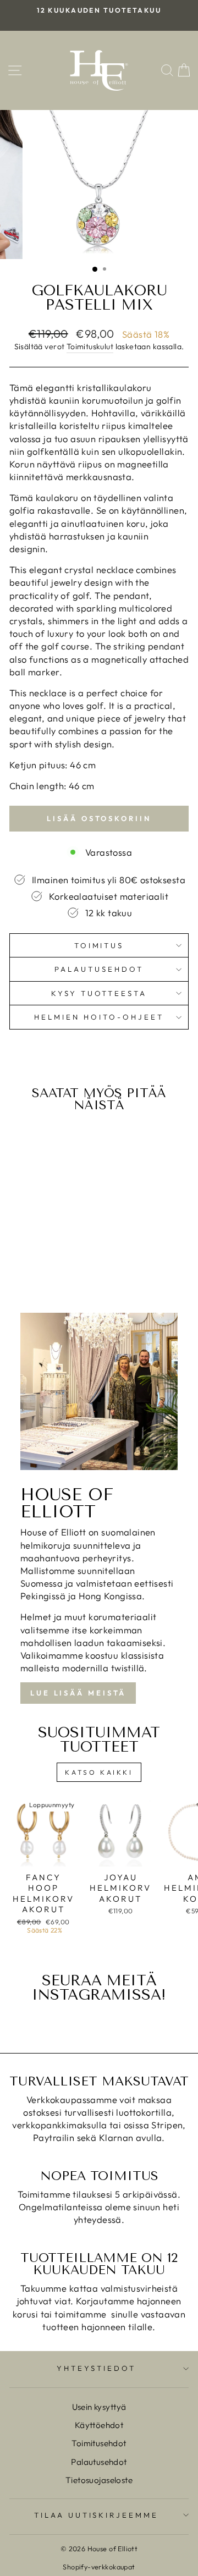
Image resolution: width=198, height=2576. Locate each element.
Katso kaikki (99, 1772)
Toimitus (99, 945)
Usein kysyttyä (99, 2407)
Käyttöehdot (99, 2425)
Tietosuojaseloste (99, 2480)
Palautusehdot (99, 969)
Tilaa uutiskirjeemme (97, 2515)
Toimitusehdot (99, 2443)
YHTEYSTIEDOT (96, 2368)
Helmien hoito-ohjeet (99, 1017)
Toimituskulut (90, 346)
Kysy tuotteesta (99, 993)
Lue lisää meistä (78, 1693)
